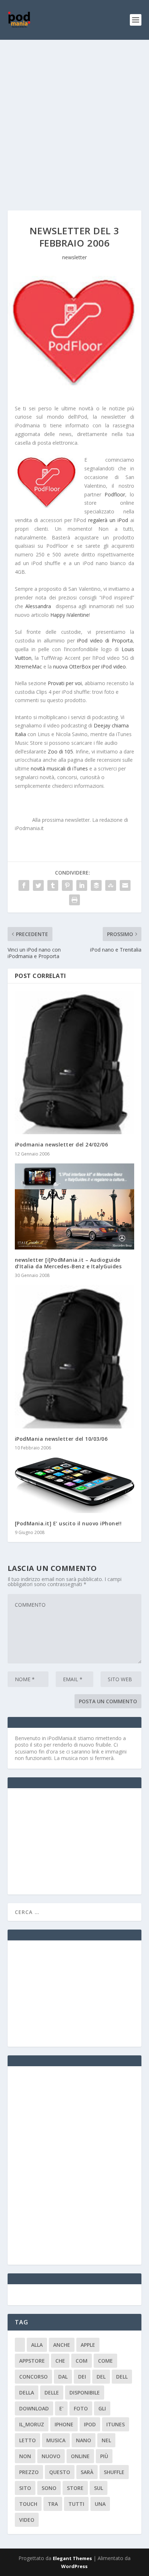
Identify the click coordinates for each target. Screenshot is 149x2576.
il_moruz (32, 2424)
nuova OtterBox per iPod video (90, 667)
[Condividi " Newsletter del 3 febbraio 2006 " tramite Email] (125, 885)
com (82, 2361)
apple (88, 2345)
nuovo (51, 2456)
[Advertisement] (74, 118)
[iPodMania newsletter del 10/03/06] (75, 1357)
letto (27, 2440)
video (27, 2520)
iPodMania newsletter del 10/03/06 (61, 1439)
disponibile (85, 2393)
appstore (32, 2361)
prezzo (29, 2472)
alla (37, 2345)
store (75, 2488)
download (34, 2408)
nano (84, 2440)
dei (82, 2377)
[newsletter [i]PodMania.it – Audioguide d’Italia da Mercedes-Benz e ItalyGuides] (75, 1206)
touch (28, 2504)
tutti (76, 2504)
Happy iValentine (70, 615)
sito (25, 2488)
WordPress (74, 2566)
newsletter (74, 257)
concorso (33, 2377)
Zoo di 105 (60, 751)
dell (122, 2377)
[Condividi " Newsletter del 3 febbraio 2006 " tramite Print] (74, 900)
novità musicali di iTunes (59, 768)
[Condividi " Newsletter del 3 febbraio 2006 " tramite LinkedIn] (82, 885)
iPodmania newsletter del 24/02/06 (61, 1144)
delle (52, 2393)
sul (99, 2488)
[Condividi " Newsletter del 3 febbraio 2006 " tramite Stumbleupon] (111, 885)
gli (102, 2408)
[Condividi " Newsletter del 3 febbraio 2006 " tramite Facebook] (24, 885)
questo (60, 2472)
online (80, 2456)
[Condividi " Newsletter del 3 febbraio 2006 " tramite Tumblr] (53, 885)
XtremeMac (28, 667)
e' (61, 2408)
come (105, 2361)
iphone (64, 2424)
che (60, 2361)
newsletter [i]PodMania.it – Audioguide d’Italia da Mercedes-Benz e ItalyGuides (68, 1263)
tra (53, 2504)
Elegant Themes (72, 2558)
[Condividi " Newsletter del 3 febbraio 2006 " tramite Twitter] (38, 885)
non (25, 2456)
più (104, 2456)
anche (62, 2345)
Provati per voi (65, 683)
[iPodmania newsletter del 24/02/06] (75, 1062)
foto (81, 2408)
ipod (90, 2424)
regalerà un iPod (108, 520)
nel (106, 2440)
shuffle (114, 2472)
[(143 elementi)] (20, 2345)
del (101, 2377)
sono (49, 2488)
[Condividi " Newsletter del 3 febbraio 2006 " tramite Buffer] (96, 885)
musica (56, 2440)
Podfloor (115, 494)
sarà (87, 2472)
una (100, 2504)
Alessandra (38, 606)
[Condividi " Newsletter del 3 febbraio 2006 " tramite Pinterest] (67, 885)
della (27, 2393)
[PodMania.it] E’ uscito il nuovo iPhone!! (68, 1523)
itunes (116, 2424)
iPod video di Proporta (105, 640)
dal (63, 2377)
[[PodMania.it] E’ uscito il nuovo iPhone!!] (75, 1485)
